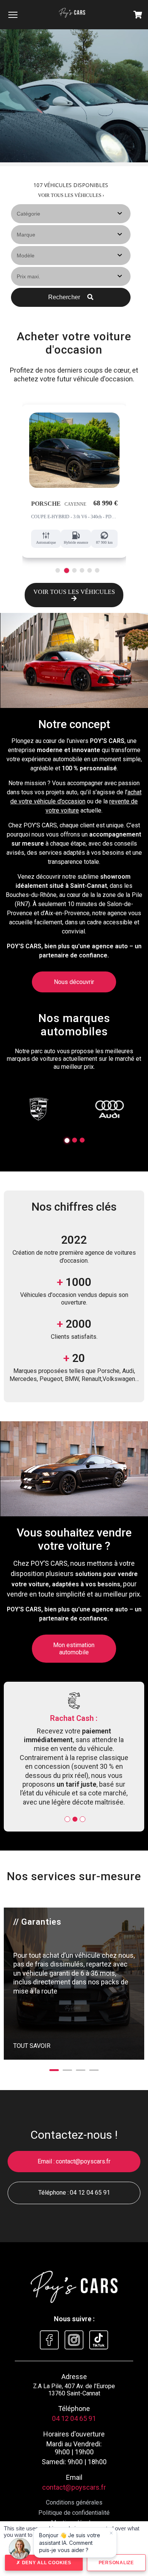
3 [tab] (74, 571)
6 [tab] (97, 570)
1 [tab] (57, 570)
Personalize (116, 2563)
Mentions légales (74, 2487)
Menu (13, 14)
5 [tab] (89, 570)
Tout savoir (32, 2010)
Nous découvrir (74, 982)
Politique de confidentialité (74, 2477)
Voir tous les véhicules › (71, 195)
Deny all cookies (46, 2563)
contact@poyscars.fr (83, 2126)
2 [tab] (65, 570)
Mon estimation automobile (74, 1649)
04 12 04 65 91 (90, 2157)
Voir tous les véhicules (74, 592)
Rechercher (65, 297)
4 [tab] (82, 570)
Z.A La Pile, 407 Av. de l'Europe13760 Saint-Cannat (74, 2354)
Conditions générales (74, 2467)
